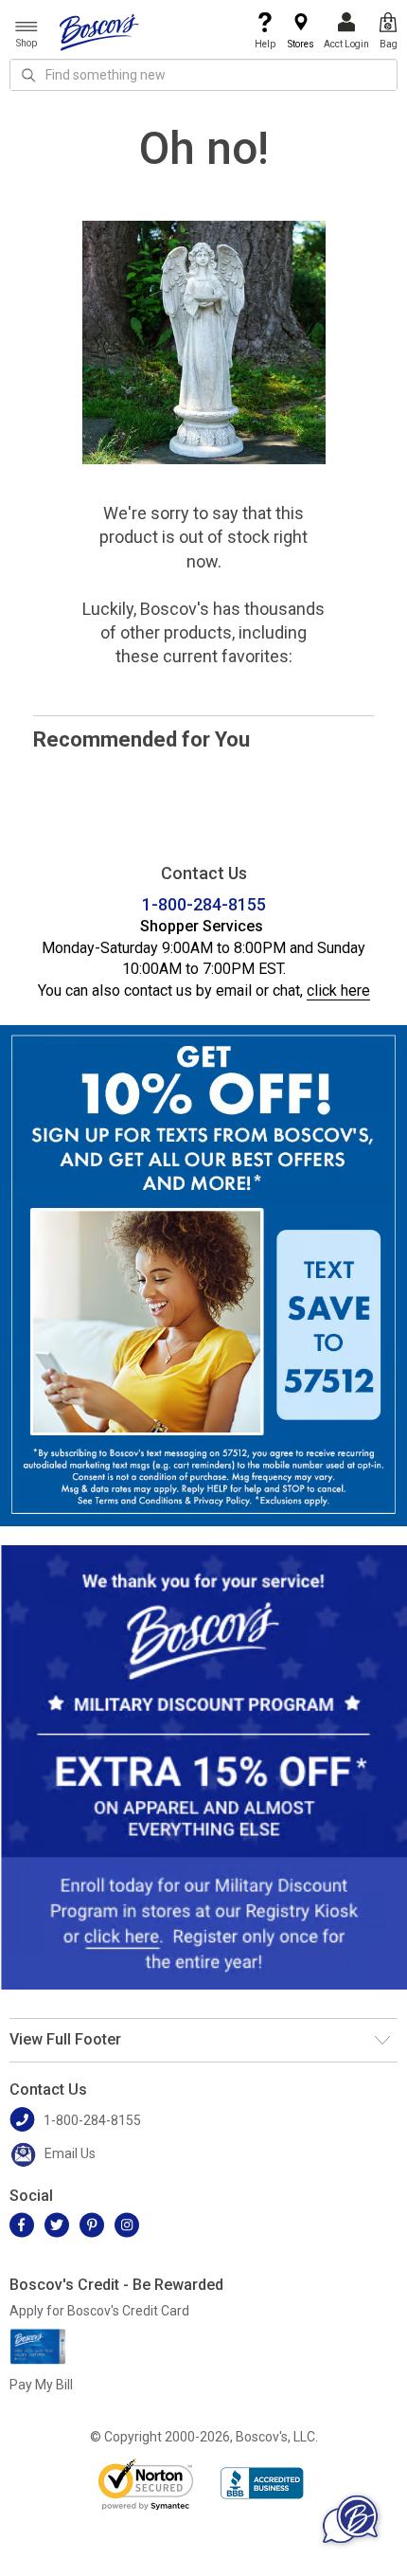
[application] (350, 2519)
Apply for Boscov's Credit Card (99, 2311)
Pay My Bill (41, 2385)
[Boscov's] (99, 31)
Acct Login (346, 44)
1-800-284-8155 (204, 904)
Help (265, 44)
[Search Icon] (28, 75)
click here (338, 991)
